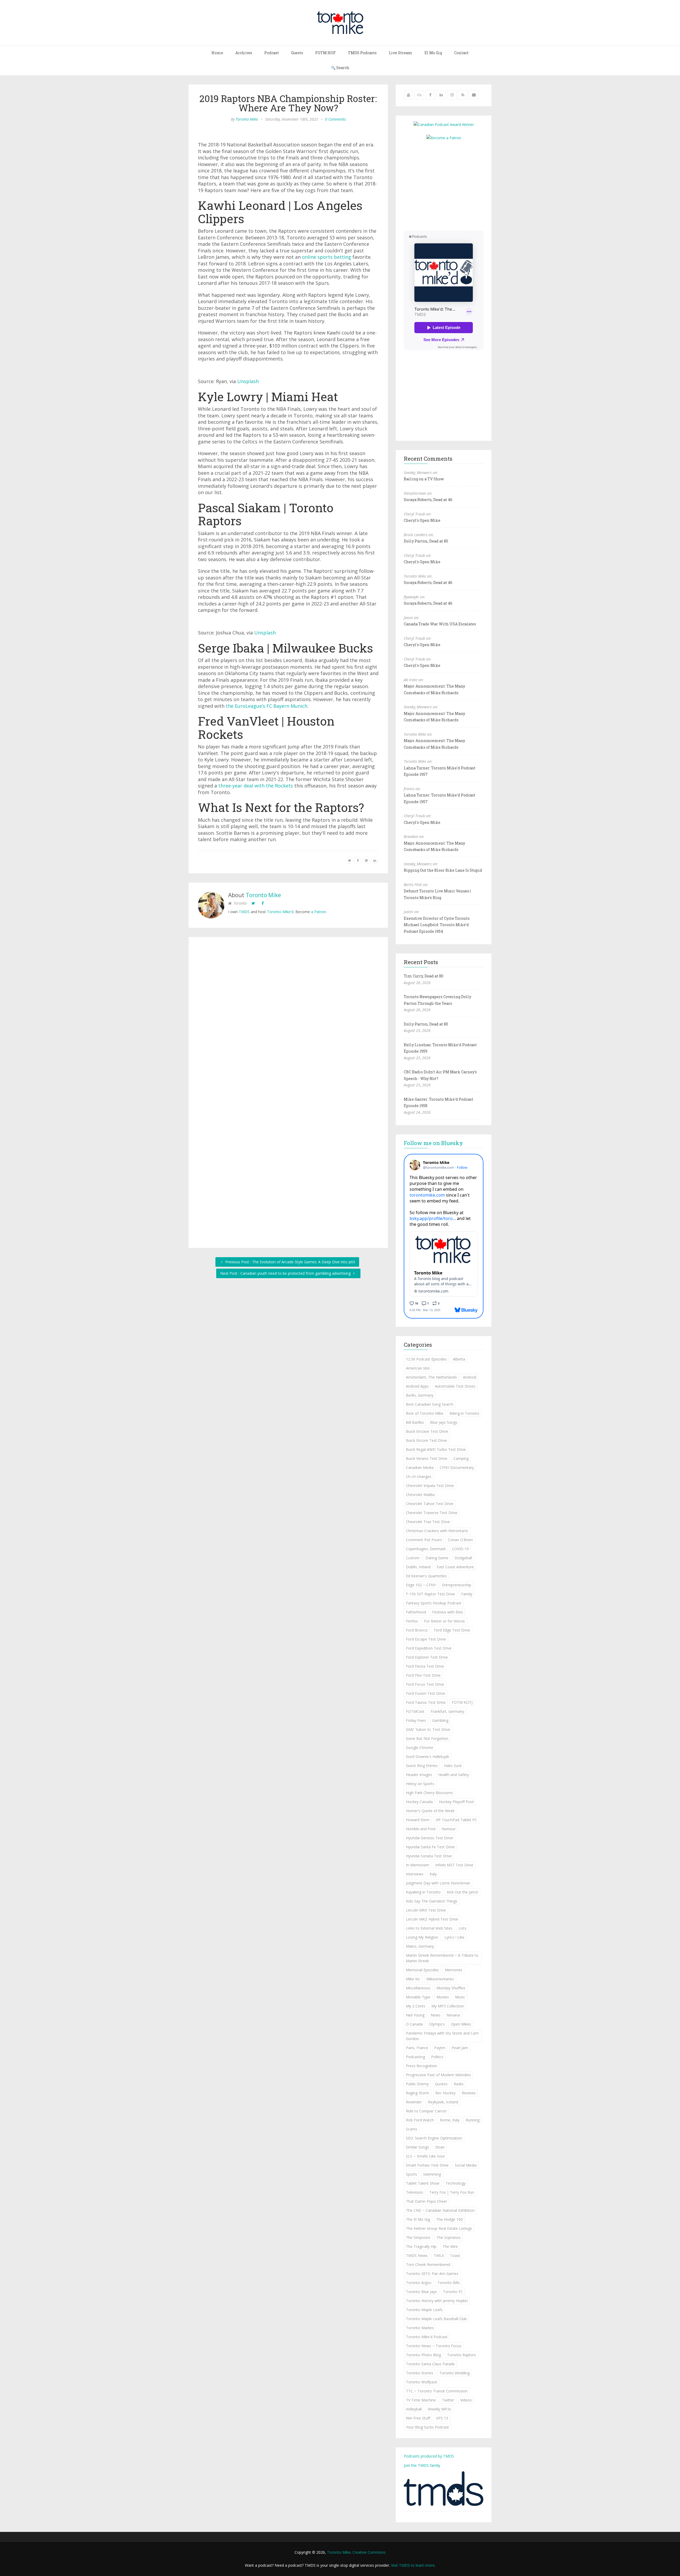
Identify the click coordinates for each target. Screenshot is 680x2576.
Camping (461, 1458)
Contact (461, 53)
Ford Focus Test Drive (425, 1684)
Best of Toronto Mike (425, 1413)
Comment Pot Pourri (424, 1540)
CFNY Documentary (457, 1467)
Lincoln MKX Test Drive (426, 1910)
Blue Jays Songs (444, 1422)
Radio (459, 2084)
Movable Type (418, 1997)
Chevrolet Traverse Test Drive (432, 1513)
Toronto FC (453, 2292)
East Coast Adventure (455, 1567)
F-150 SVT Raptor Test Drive (430, 1594)
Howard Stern (418, 1820)
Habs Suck (453, 1766)
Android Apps (417, 1386)
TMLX (439, 2255)
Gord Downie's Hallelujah (428, 1757)
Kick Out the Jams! (462, 1892)
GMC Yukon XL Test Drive (428, 1729)
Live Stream (401, 53)
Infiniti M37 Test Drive (454, 1865)
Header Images (419, 1775)
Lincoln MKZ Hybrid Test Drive (432, 1919)
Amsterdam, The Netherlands (431, 1377)
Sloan (440, 2147)
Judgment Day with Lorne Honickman (438, 1883)
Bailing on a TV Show (424, 479)
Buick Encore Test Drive (426, 1440)
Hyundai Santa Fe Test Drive (430, 1847)
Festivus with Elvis (448, 1612)
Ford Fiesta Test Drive (425, 1666)
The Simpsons (418, 2237)
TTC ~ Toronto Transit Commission (437, 2391)
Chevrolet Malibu (420, 1495)
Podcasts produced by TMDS (429, 2456)
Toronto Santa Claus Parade (430, 2364)
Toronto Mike (247, 119)
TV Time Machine (421, 2400)
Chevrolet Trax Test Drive (428, 1522)
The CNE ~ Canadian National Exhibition (440, 2210)
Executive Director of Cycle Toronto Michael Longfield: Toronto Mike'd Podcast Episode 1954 (437, 925)
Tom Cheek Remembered (428, 2264)
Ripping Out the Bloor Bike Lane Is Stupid (443, 870)
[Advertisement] (448, 185)
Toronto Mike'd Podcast (427, 2337)
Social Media (466, 2165)
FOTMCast (415, 1711)
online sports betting (327, 257)
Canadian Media (420, 1467)
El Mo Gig (433, 53)
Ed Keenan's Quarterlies (426, 1576)
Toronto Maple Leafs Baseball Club (436, 2319)
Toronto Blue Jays (421, 2292)
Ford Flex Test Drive (423, 1675)
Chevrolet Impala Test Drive (430, 1486)
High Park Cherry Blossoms (429, 1793)
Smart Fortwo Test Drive (427, 2165)
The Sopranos (449, 2237)
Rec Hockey (445, 2093)
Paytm (440, 2048)
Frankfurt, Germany (447, 1711)
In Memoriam (418, 1865)
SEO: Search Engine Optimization (434, 2138)
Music (460, 1997)
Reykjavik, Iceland (443, 2102)
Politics (437, 2057)
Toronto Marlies (420, 2328)
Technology (456, 2183)
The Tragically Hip (421, 2246)
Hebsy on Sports (420, 1784)
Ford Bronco (417, 1630)
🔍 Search (340, 68)
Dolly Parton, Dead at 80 (426, 541)
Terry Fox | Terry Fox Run (452, 2192)
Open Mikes (461, 2024)
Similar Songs (417, 2147)
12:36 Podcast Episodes (426, 1359)
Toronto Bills (449, 2283)
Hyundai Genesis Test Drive (430, 1838)
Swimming (432, 2174)
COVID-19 (460, 1549)
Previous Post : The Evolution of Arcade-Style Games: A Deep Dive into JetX (290, 1262)
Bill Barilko (415, 1422)
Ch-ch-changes (419, 1476)
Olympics (437, 2024)
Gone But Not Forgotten (427, 1738)
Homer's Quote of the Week (430, 1811)
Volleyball (414, 2409)
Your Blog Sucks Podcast (427, 2427)
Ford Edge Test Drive (452, 1630)
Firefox (412, 1621)
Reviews (469, 2093)
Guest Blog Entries (422, 1766)
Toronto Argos (419, 2283)
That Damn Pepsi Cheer (426, 2201)
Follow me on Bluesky (433, 1143)
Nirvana (453, 2015)
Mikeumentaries (440, 1979)
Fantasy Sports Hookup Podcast (434, 1603)
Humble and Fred (421, 1829)
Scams (412, 2129)
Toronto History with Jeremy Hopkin (437, 2301)
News (435, 2015)
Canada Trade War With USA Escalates (440, 624)
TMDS (244, 912)
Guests (297, 53)
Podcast (272, 53)
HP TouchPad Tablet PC (456, 1820)
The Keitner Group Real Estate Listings (439, 2228)
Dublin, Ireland (418, 1567)
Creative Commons (369, 2552)
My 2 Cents (416, 2006)
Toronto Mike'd (280, 912)
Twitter (448, 2400)
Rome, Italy (450, 2120)
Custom (413, 1558)
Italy (433, 1874)
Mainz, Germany (420, 1946)
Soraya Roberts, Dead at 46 (428, 500)
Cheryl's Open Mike (422, 520)
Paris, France (417, 2048)
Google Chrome (420, 1747)
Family (467, 1594)
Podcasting (415, 2057)
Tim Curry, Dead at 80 (424, 976)
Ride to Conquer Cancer (426, 2111)
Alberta (459, 1359)
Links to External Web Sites (429, 1928)
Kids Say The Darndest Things (432, 1901)
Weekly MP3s (439, 2409)
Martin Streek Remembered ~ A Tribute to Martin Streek (442, 1958)
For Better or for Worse (444, 1621)
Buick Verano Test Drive (427, 1458)
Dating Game (437, 1558)
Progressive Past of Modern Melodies (438, 2075)
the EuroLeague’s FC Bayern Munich (267, 706)
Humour (449, 1829)
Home (217, 53)
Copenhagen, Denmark (426, 1549)
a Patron (318, 912)
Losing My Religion (422, 1937)
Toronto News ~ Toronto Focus (434, 2346)
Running (473, 2120)
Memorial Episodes (422, 1970)
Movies (443, 1997)
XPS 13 (442, 2418)
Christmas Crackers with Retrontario (437, 1531)
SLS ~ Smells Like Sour (425, 2156)
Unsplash (248, 381)
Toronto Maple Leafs (424, 2310)
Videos (466, 2400)
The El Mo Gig (418, 2219)
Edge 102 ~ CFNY (421, 1585)
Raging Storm (418, 2093)
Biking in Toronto (464, 1413)
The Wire (450, 2246)
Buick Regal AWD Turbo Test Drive (436, 1449)
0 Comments (335, 119)
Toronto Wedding (454, 2373)
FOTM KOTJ (462, 1702)
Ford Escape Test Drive (426, 1639)
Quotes (441, 2084)
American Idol (418, 1368)
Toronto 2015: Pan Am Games (432, 2274)
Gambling (440, 1720)
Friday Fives (416, 1720)
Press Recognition (421, 2066)
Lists (462, 1928)
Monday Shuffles (451, 1988)
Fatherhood (416, 1612)
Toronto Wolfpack (422, 2382)
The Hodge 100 (449, 2219)
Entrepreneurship (457, 1585)
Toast (455, 2255)
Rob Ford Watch (420, 2120)
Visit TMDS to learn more (413, 2565)
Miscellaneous (418, 1988)
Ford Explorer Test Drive (427, 1657)
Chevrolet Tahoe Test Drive (430, 1504)
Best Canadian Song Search (430, 1404)
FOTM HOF (326, 53)
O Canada (414, 2024)
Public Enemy (417, 2084)
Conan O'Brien (460, 1540)
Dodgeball (463, 1558)
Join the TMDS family (422, 2465)
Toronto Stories (420, 2373)
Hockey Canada (419, 1802)
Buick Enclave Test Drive (427, 1431)
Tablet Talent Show (423, 2183)
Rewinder (414, 2102)
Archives (244, 53)
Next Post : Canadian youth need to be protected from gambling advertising (286, 1273)
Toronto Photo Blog (423, 2355)
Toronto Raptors (462, 2355)
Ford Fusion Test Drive (426, 1693)
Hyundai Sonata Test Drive (429, 1856)
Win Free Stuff (418, 2418)
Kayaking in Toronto (423, 1892)
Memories (454, 1970)
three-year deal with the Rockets (256, 786)
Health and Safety (454, 1775)
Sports (411, 2174)
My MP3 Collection (448, 2006)
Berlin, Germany (420, 1395)
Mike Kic (413, 1979)
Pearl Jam (460, 2048)
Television (415, 2192)
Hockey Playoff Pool (456, 1802)
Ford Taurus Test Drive (426, 1702)
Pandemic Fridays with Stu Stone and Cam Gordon (442, 2036)
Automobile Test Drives (455, 1386)
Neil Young (415, 2015)
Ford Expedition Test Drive (429, 1648)
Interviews (415, 1874)
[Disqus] (288, 1019)
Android (470, 1377)
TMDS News (417, 2255)
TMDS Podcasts (362, 53)
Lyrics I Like (454, 1937)
